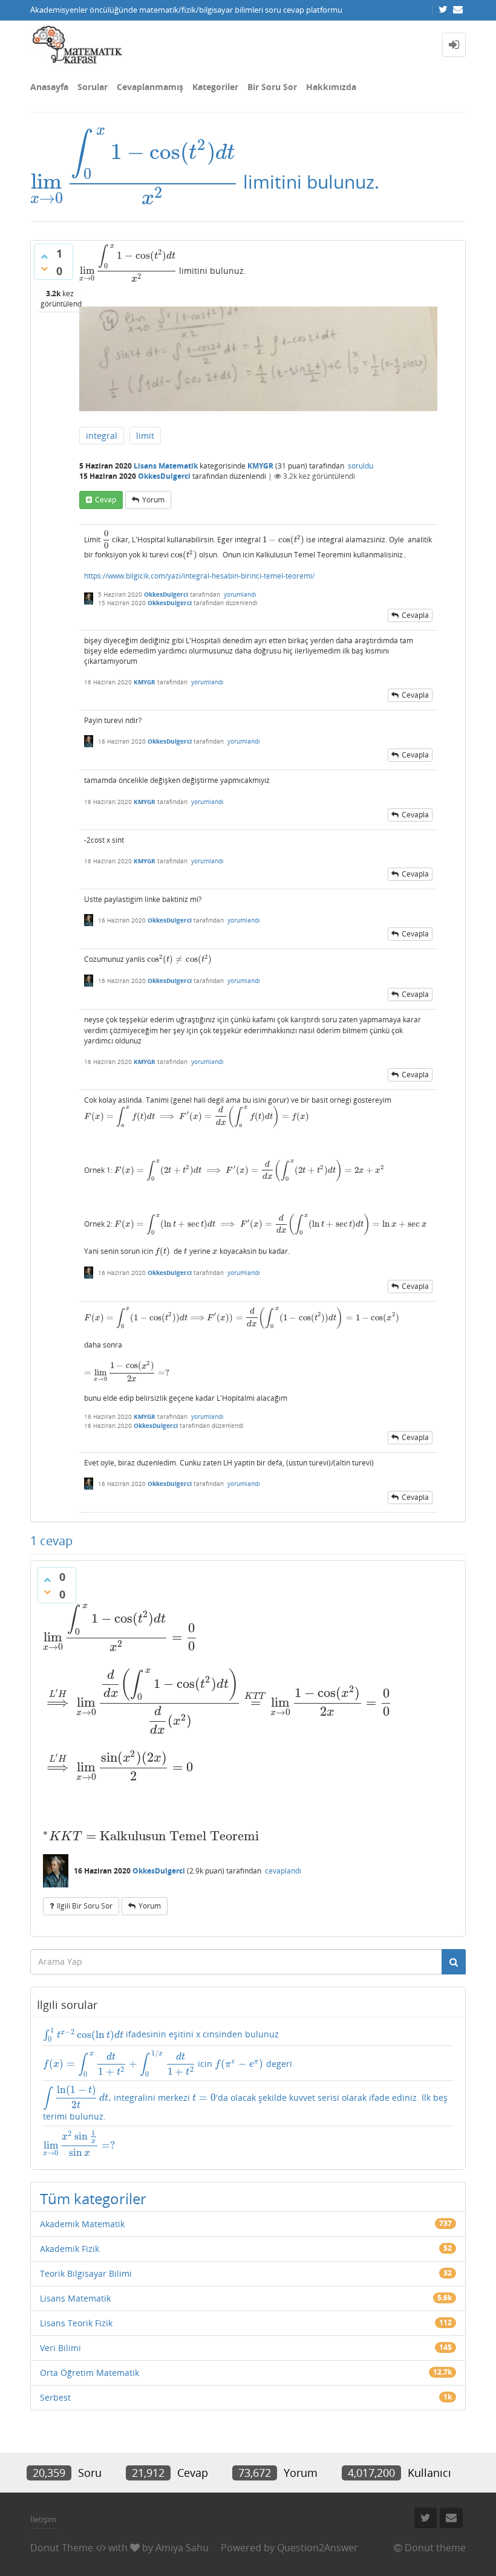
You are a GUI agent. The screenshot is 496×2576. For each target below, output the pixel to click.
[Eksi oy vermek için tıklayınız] (44, 268)
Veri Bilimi (60, 2348)
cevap (106, 500)
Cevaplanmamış (150, 87)
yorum (153, 500)
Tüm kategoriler (93, 2198)
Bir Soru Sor (272, 87)
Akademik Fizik (70, 2249)
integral (102, 436)
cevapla (415, 615)
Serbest (55, 2397)
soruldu (361, 466)
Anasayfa (49, 87)
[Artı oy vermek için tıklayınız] (44, 256)
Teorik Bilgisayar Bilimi (86, 2273)
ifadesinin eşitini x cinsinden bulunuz (161, 2034)
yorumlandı (240, 594)
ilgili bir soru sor (85, 1906)
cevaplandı (283, 1871)
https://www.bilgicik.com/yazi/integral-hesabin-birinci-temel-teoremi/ (199, 576)
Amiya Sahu (182, 2548)
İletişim (43, 2519)
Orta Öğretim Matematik (90, 2373)
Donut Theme (62, 2548)
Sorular (93, 87)
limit (145, 436)
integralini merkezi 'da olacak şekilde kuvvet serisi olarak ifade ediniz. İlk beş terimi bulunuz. (245, 2103)
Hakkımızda (331, 87)
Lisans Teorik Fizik (76, 2323)
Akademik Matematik (82, 2224)
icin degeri (168, 2063)
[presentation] (134, 182)
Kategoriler (215, 87)
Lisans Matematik (166, 466)
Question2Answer (318, 2548)
